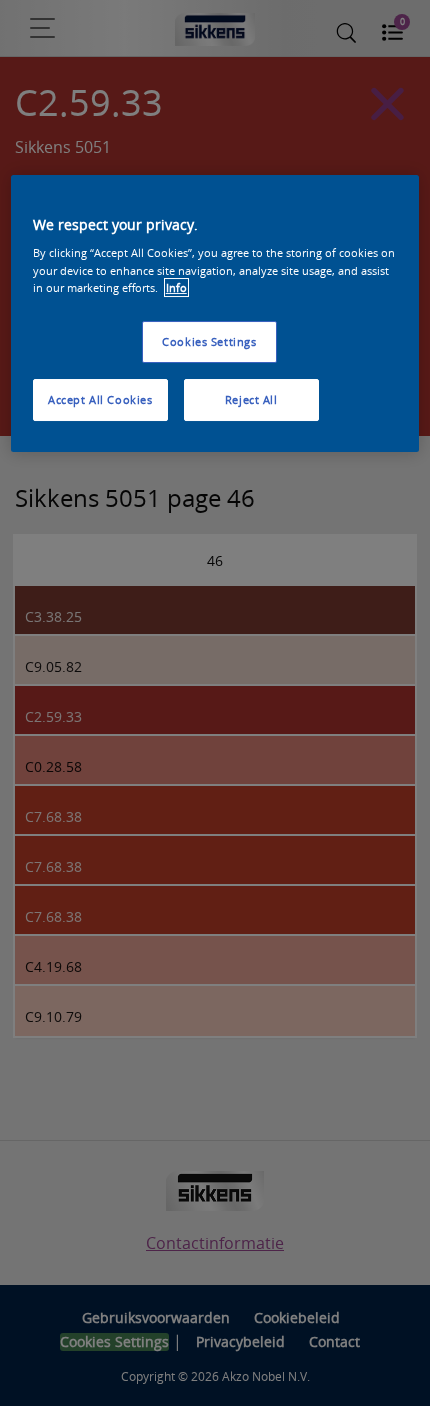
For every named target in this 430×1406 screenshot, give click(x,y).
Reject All (251, 399)
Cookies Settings (209, 341)
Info (176, 287)
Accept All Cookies (100, 399)
